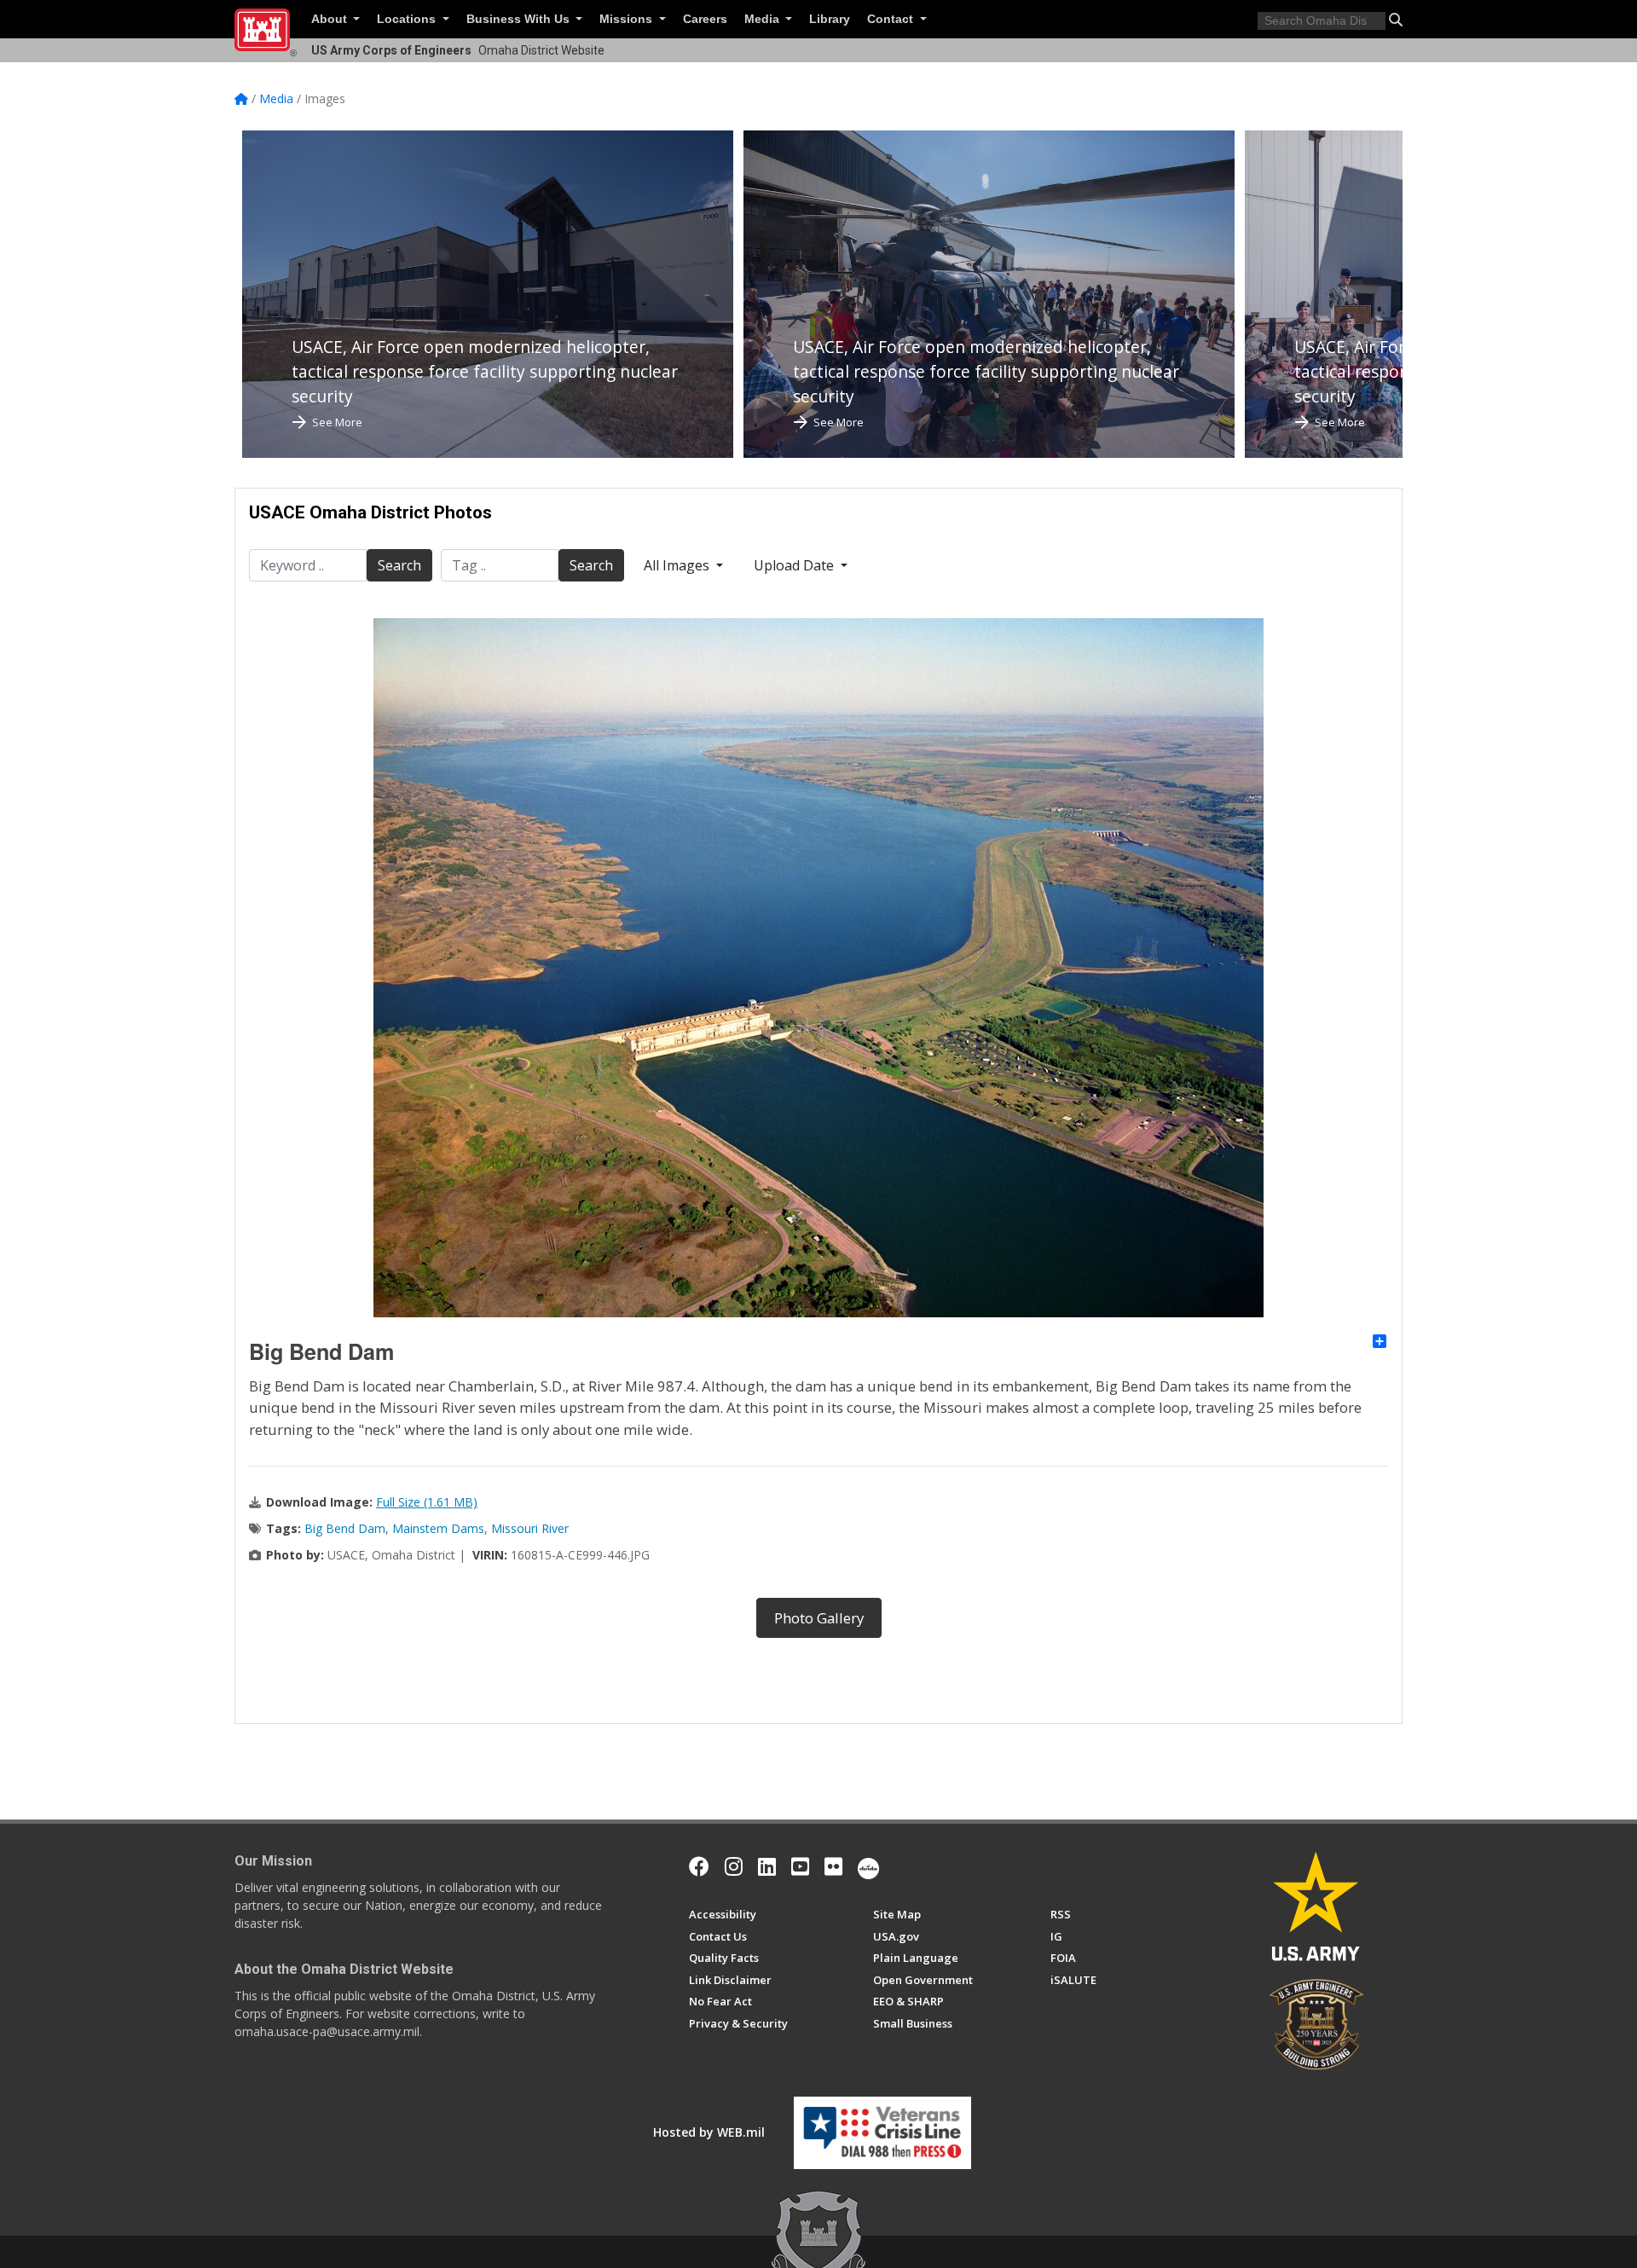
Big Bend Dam (345, 1528)
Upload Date (795, 565)
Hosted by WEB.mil (709, 2132)
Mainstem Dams (438, 1528)
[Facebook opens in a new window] (699, 1866)
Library (830, 19)
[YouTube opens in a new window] (800, 1866)
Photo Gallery (819, 1618)
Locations (408, 19)
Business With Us (520, 19)
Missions (628, 19)
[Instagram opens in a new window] (734, 1866)
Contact (892, 19)
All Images (678, 565)
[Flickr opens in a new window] (833, 1866)
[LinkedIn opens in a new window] (767, 1866)
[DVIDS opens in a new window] (868, 1866)
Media (764, 19)
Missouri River (530, 1528)
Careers (705, 19)
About (331, 19)
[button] (1396, 20)
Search (399, 565)
